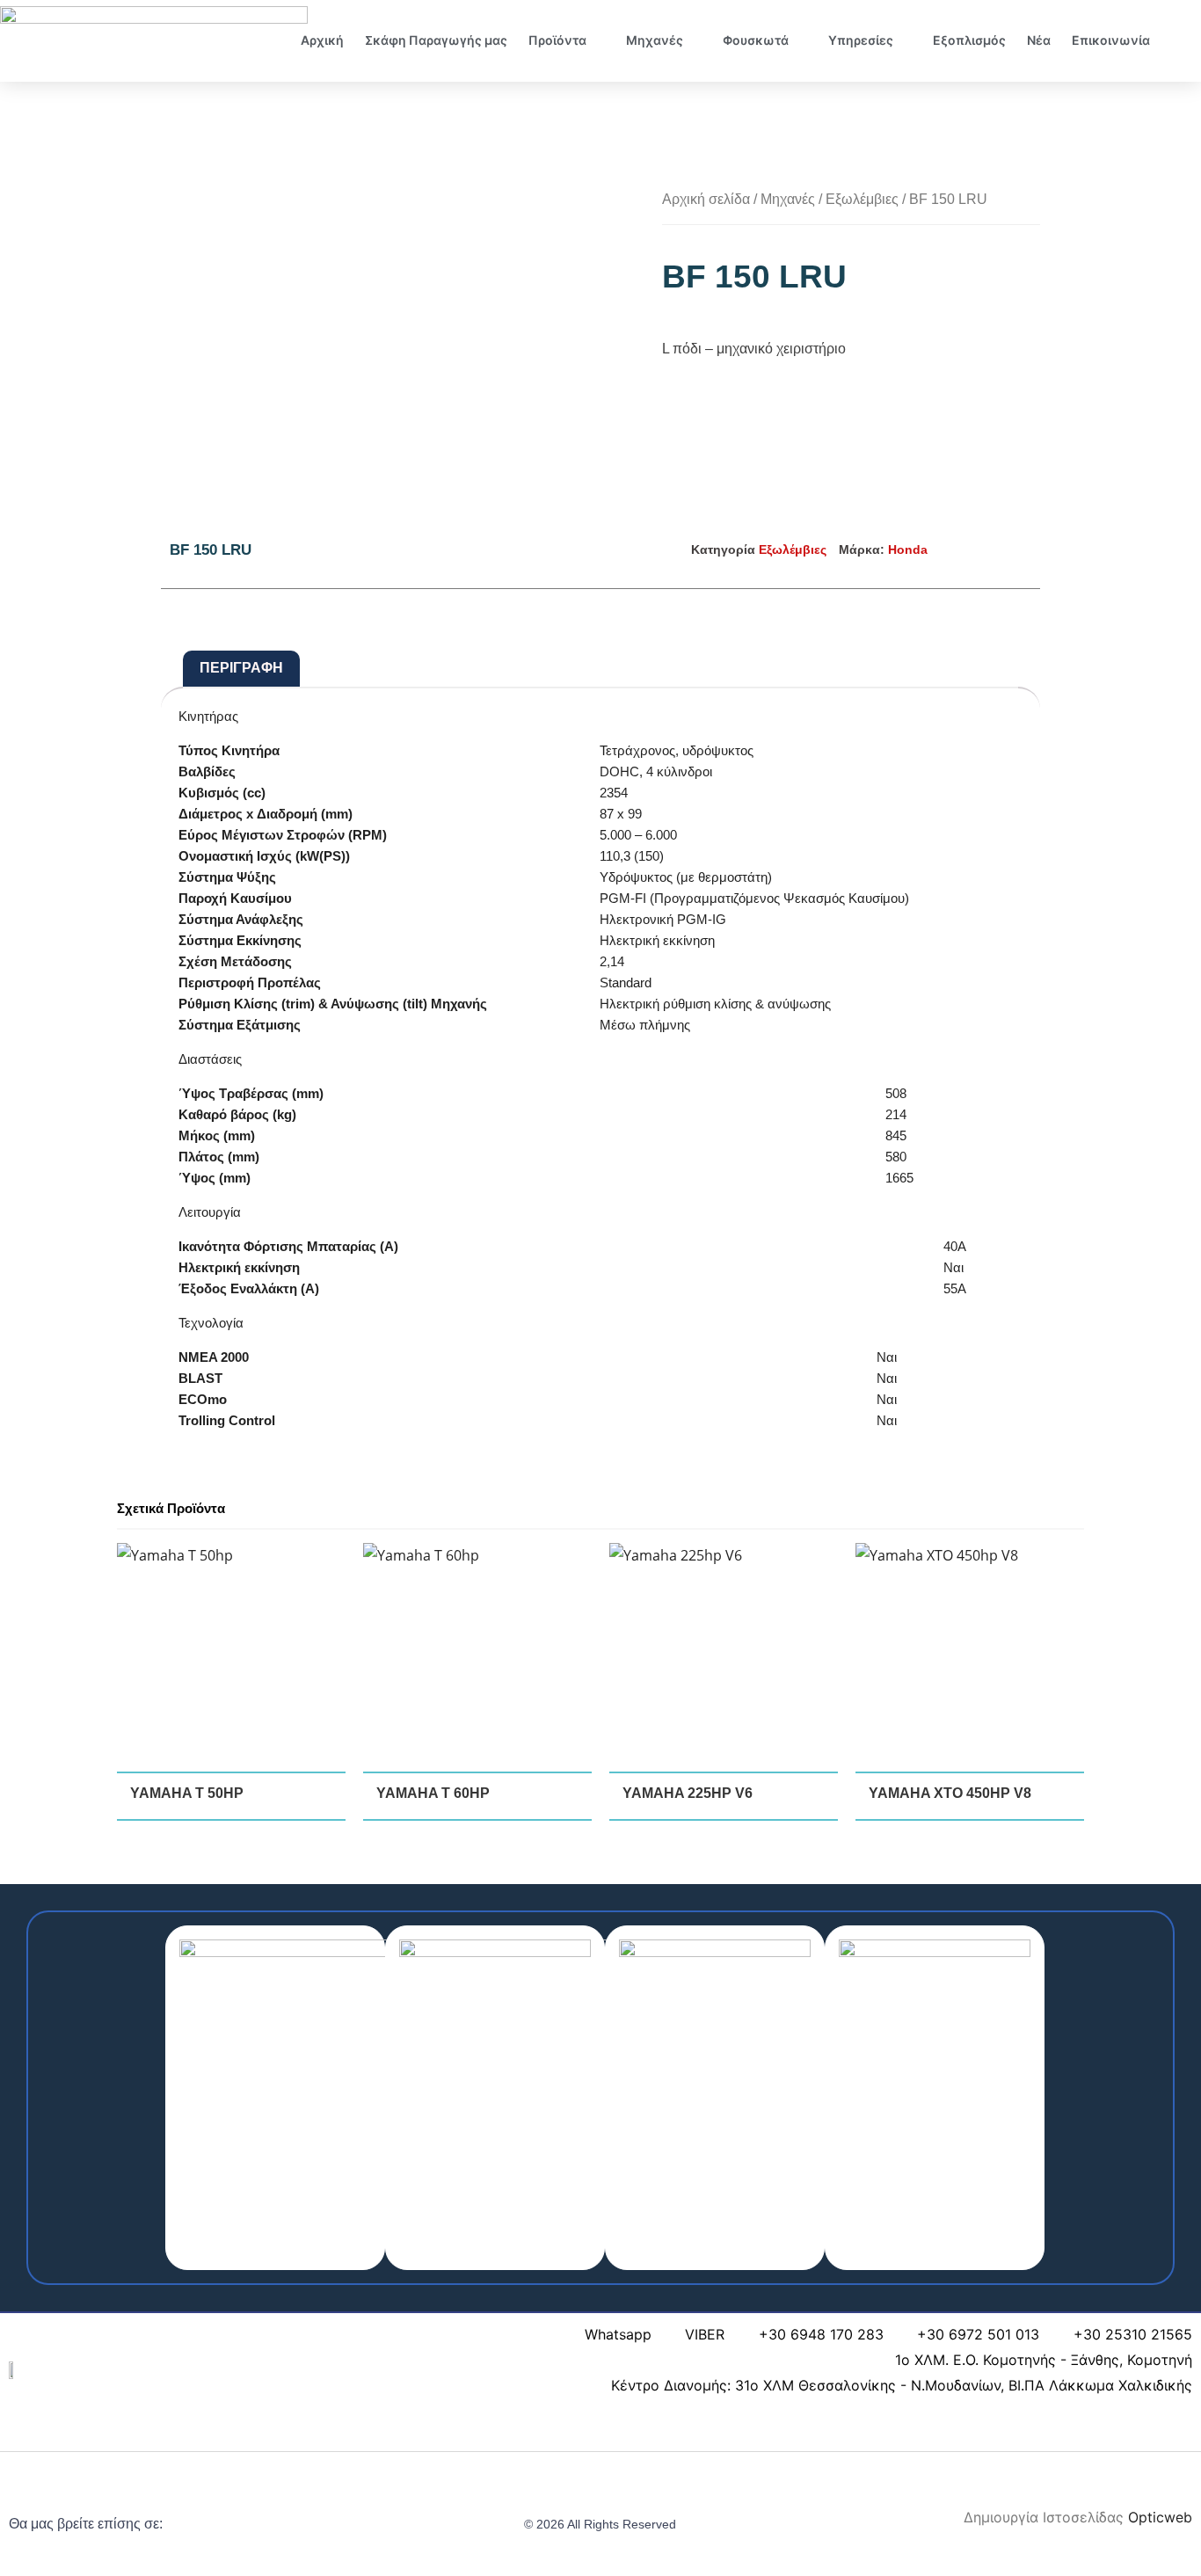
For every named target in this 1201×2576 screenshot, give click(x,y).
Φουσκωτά (756, 40)
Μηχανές (655, 40)
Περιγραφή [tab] (241, 668)
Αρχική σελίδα (706, 199)
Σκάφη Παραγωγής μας (436, 40)
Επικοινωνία (1111, 40)
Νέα (1039, 40)
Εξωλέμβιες (862, 199)
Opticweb (1160, 2517)
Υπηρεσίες (861, 40)
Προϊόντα (557, 40)
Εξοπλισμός (969, 40)
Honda (908, 549)
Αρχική (322, 40)
